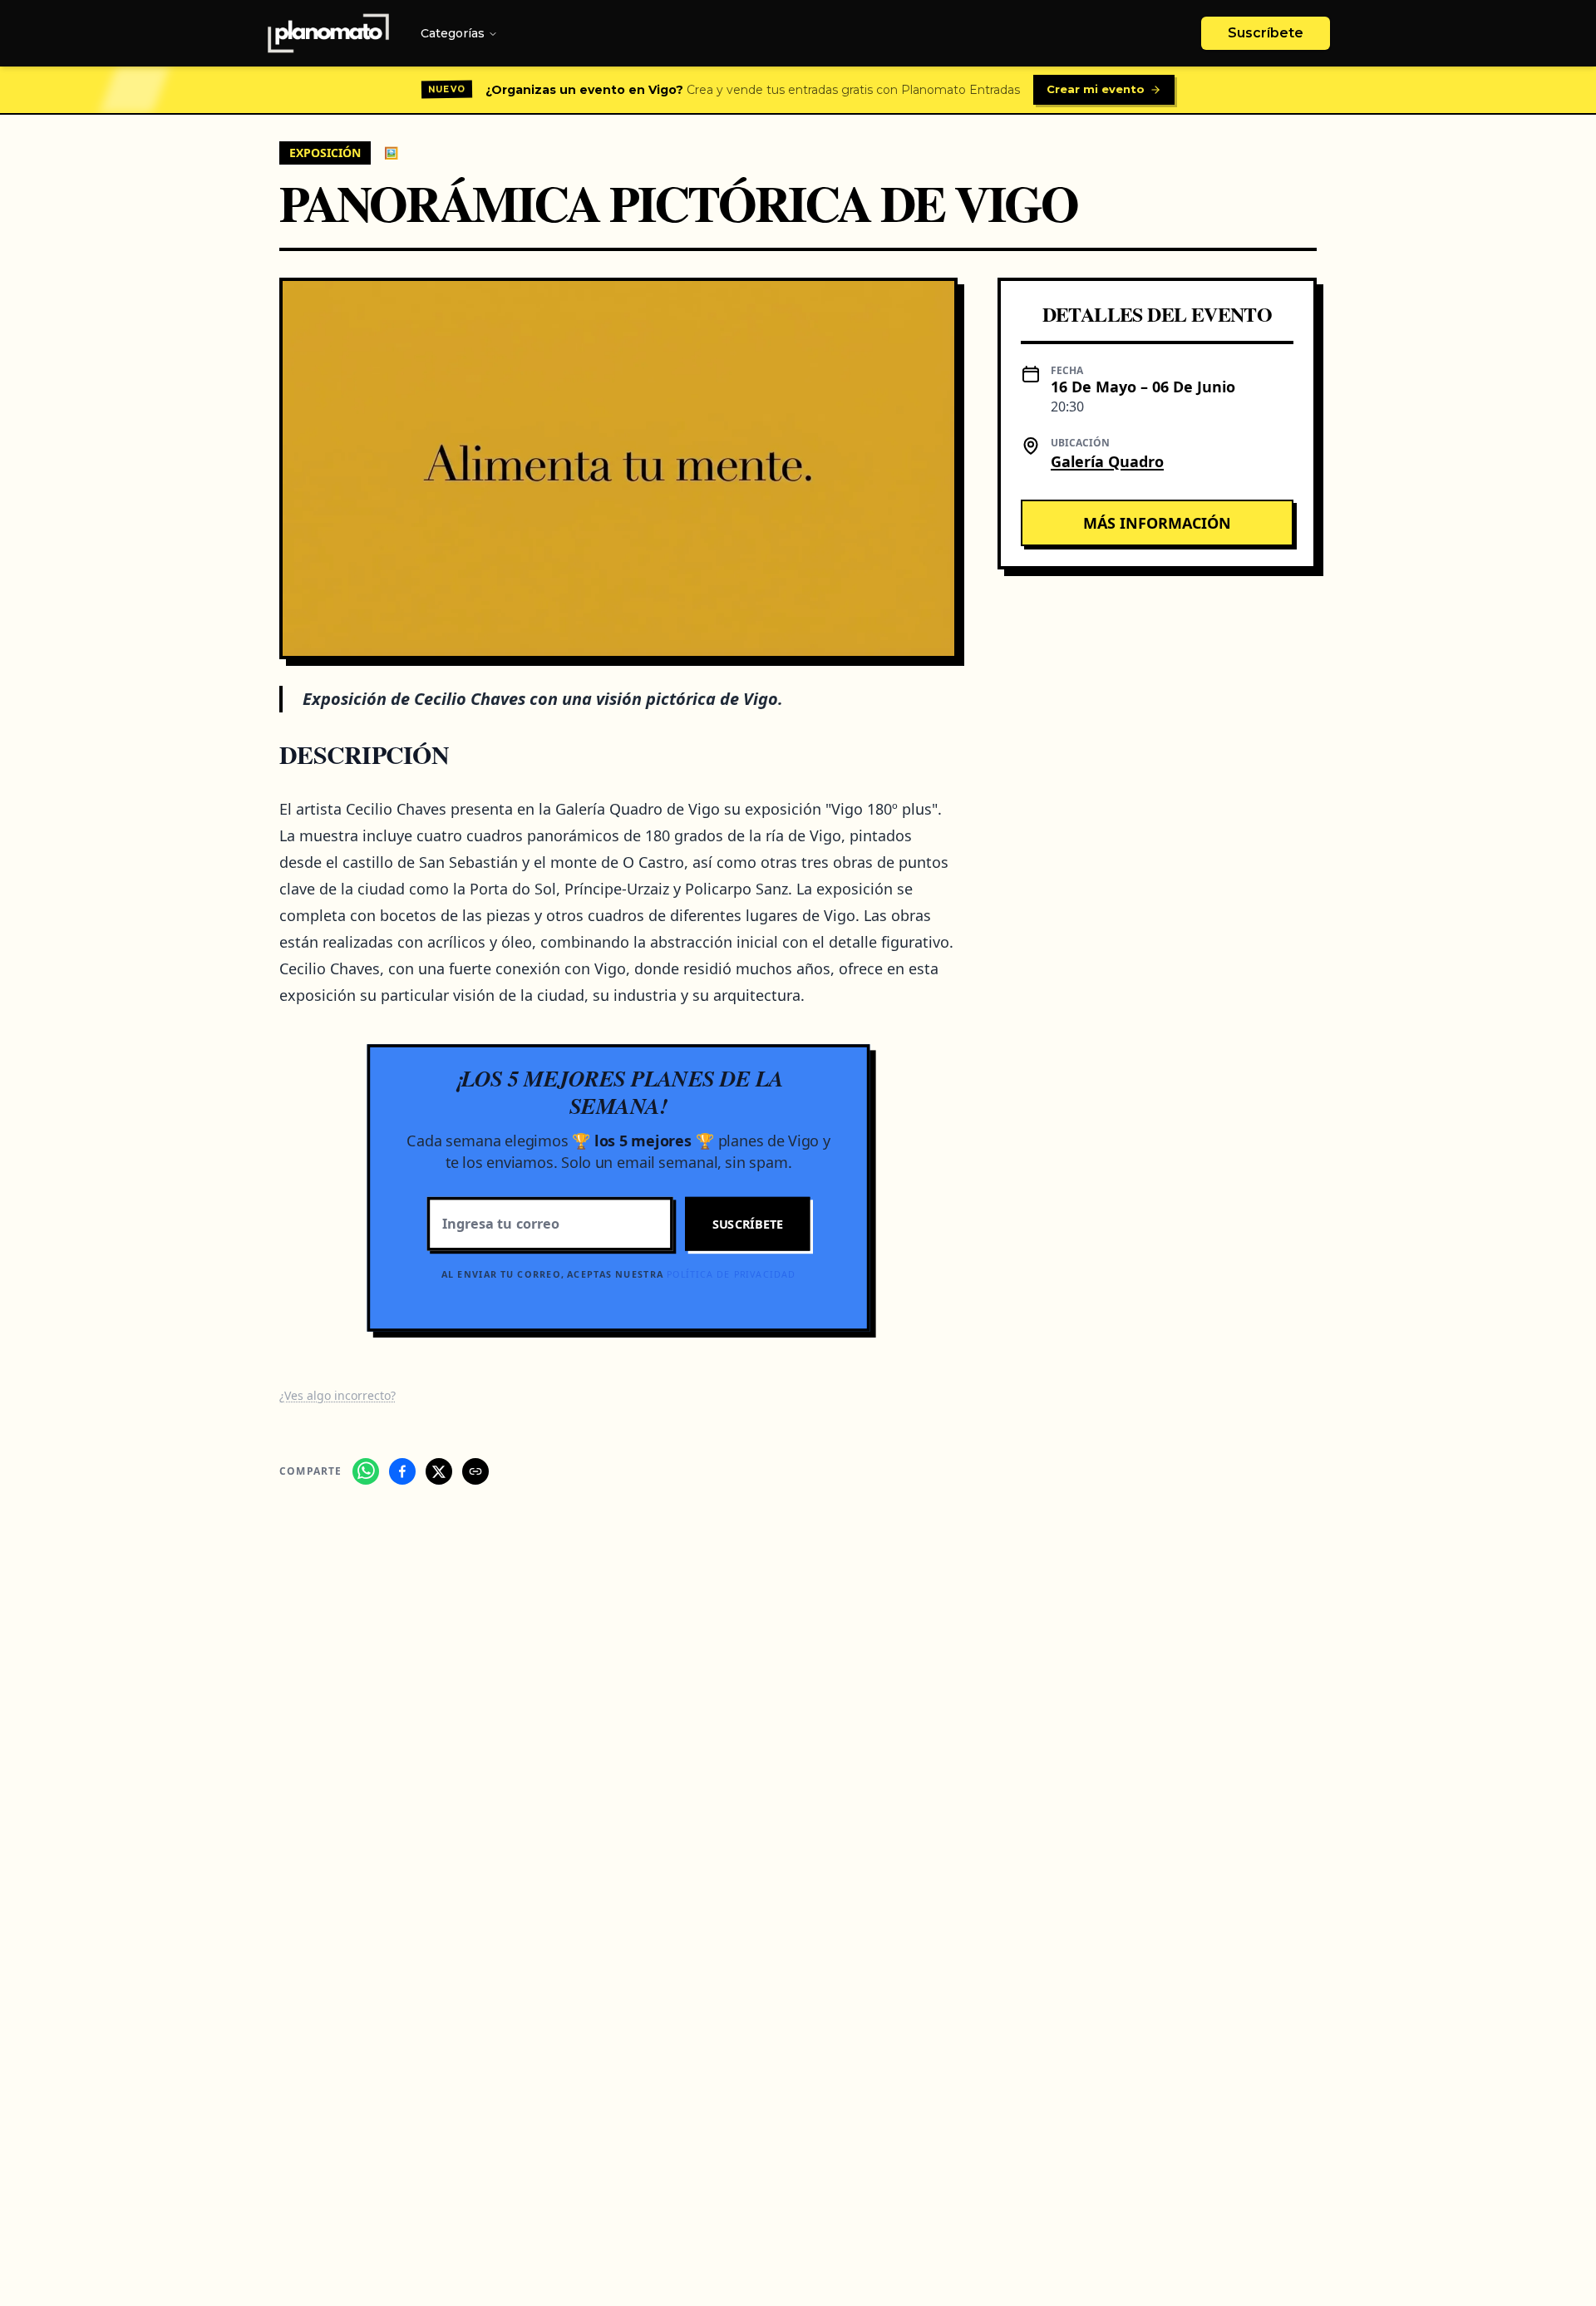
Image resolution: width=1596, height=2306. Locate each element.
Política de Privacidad (731, 1274)
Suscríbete (1266, 33)
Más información (1157, 522)
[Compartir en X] (439, 1471)
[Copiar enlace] (475, 1471)
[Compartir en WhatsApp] (366, 1471)
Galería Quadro (1107, 461)
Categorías (453, 33)
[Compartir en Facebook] (402, 1471)
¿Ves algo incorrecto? (337, 1395)
